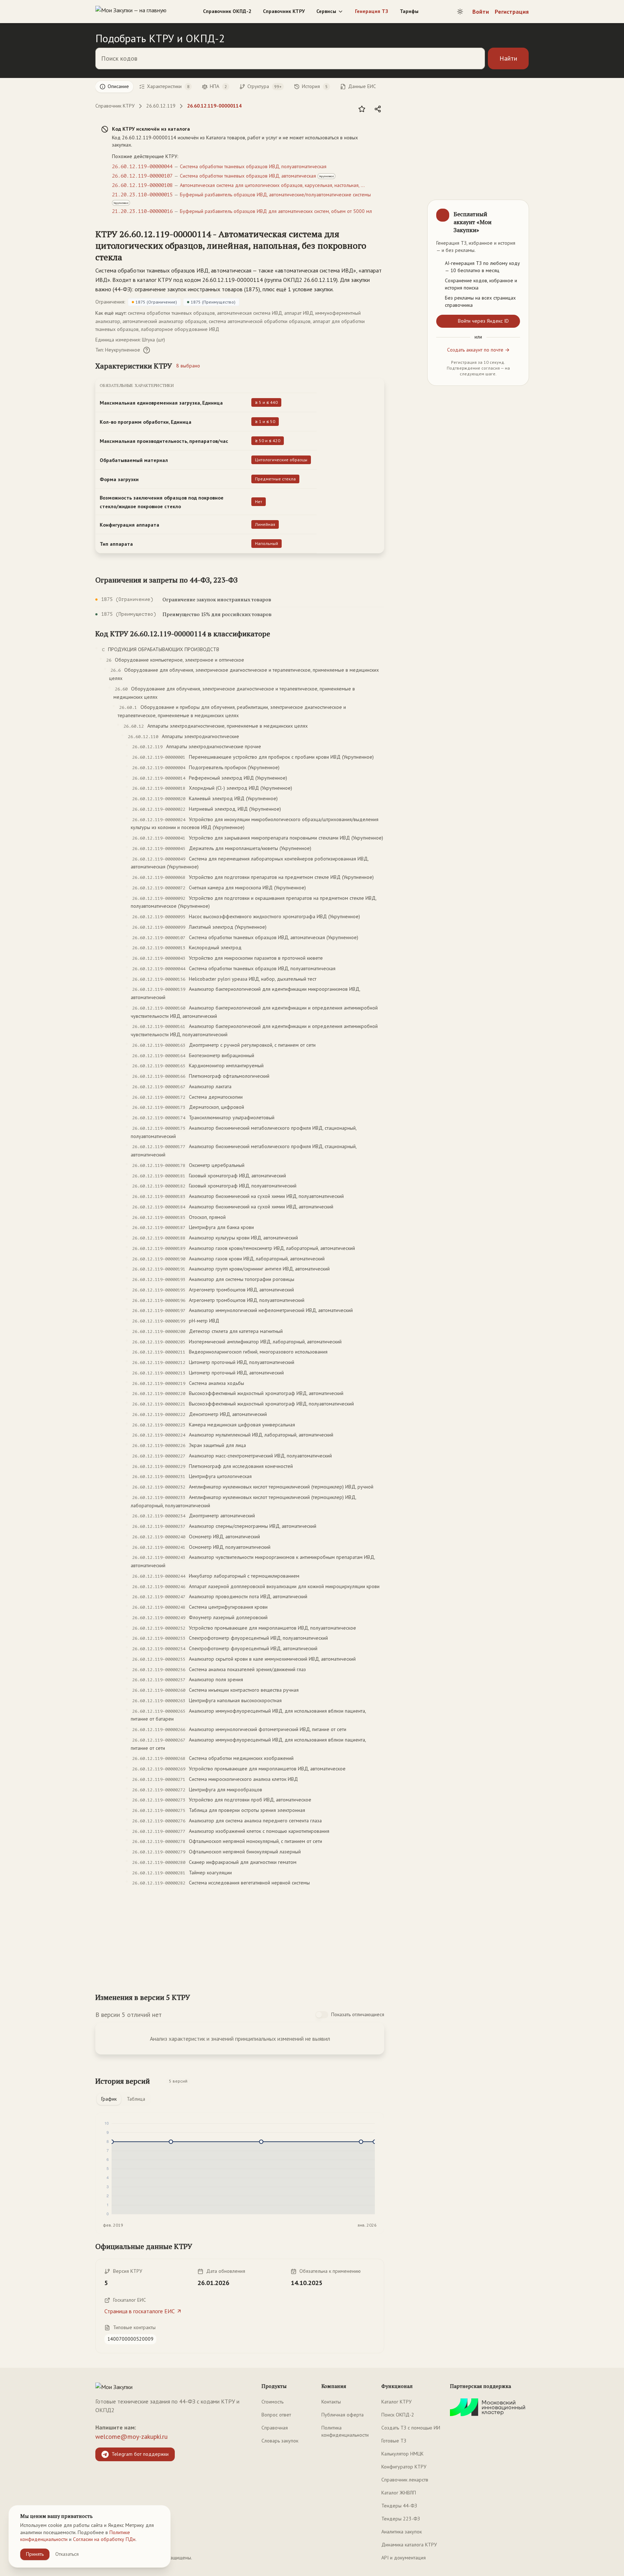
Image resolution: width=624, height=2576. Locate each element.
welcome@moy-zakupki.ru (131, 2436)
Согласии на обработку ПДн (104, 2539)
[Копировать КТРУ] (378, 246)
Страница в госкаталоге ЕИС (140, 2311)
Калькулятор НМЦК (402, 2454)
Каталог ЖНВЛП (399, 2493)
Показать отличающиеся (358, 2014)
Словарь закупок (280, 2441)
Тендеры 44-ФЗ (399, 2506)
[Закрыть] (517, 212)
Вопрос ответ (276, 2415)
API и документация (404, 2558)
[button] (233, 245)
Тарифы (409, 11)
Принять (35, 2554)
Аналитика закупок (402, 2532)
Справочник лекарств (405, 2480)
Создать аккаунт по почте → (478, 350)
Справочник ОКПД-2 (227, 11)
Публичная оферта (343, 2415)
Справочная (275, 2428)
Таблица (136, 2099)
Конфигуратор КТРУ (404, 2467)
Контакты (331, 2402)
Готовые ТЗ (394, 2441)
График (109, 2099)
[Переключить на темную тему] (460, 12)
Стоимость (272, 2402)
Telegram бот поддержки (140, 2454)
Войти (481, 12)
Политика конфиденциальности (345, 2431)
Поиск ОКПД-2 (398, 2415)
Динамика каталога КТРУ (409, 2545)
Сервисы (326, 11)
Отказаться (67, 2554)
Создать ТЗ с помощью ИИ (411, 2428)
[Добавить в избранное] (362, 109)
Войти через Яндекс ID (483, 321)
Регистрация (512, 12)
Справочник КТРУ (284, 11)
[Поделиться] (378, 109)
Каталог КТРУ (396, 2402)
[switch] (322, 2015)
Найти (508, 58)
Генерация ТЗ (372, 11)
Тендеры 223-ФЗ (401, 2519)
